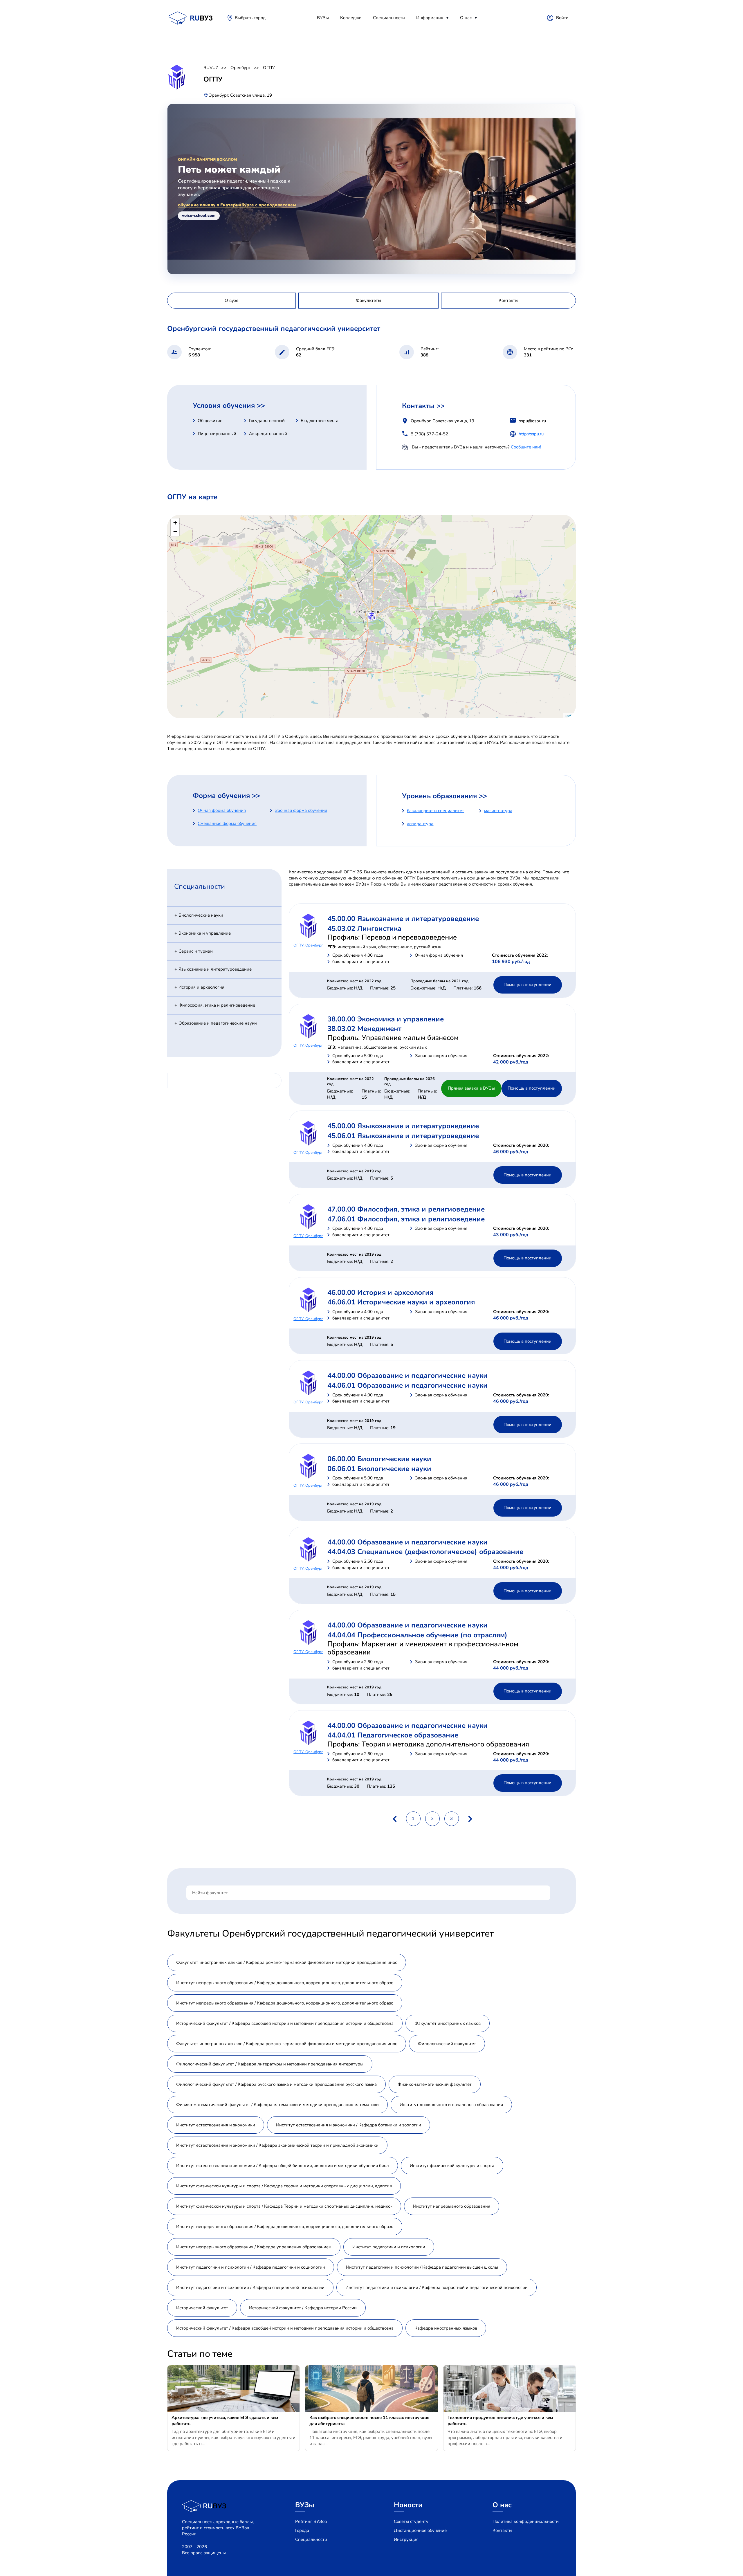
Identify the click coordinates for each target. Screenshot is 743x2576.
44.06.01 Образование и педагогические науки (407, 1385)
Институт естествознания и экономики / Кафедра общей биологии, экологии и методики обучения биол (283, 2166)
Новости (408, 2505)
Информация (430, 18)
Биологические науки (201, 915)
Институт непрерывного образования (452, 2206)
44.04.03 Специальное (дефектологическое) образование (425, 1552)
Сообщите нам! (526, 447)
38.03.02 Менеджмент (364, 1029)
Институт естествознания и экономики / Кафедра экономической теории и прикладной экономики (277, 2145)
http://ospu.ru (531, 434)
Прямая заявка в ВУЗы (471, 1088)
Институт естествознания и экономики (216, 2125)
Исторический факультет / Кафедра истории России (303, 2308)
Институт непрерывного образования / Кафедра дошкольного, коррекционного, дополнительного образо (285, 1983)
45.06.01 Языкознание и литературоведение (403, 1136)
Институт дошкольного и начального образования (451, 2105)
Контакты (502, 2530)
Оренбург (241, 68)
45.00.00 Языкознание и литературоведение (403, 919)
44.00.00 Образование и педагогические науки (407, 1376)
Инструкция (406, 2539)
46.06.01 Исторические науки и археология (401, 1302)
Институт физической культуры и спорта (452, 2166)
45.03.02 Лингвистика (364, 929)
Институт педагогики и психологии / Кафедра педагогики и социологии (251, 2267)
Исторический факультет (202, 2308)
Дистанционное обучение (420, 2530)
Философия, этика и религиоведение (217, 1005)
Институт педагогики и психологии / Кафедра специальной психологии (250, 2287)
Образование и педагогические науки (218, 1023)
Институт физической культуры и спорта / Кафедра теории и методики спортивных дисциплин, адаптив (284, 2186)
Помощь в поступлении (528, 985)
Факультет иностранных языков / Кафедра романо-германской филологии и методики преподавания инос (287, 1962)
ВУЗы (323, 18)
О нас (466, 18)
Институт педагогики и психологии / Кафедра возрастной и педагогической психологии (437, 2287)
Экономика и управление (205, 933)
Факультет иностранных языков (448, 2023)
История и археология (201, 987)
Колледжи (351, 18)
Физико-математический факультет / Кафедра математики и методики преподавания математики (277, 2105)
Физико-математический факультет (435, 2084)
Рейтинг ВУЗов (311, 2521)
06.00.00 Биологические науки (379, 1459)
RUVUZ (211, 68)
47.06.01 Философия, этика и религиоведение (406, 1219)
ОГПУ (269, 68)
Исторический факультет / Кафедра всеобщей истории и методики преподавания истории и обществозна (285, 2023)
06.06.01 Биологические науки (379, 1469)
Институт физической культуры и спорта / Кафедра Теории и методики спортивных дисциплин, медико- (284, 2206)
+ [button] (175, 523)
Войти (562, 18)
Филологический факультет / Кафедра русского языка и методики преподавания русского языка (276, 2084)
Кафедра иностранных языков (446, 2328)
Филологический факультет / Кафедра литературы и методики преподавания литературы (270, 2064)
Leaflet (570, 715)
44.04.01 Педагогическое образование (393, 1735)
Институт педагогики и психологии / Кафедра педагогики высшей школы (422, 2267)
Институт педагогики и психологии (389, 2247)
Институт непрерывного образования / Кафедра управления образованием (254, 2247)
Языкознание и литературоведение (215, 969)
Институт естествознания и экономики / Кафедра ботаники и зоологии (349, 2125)
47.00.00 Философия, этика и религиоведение (406, 1209)
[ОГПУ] (372, 616)
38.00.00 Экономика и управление (386, 1019)
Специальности (389, 18)
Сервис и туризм (196, 951)
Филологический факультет (447, 2044)
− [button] (175, 531)
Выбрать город (250, 18)
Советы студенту (411, 2521)
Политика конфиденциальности (526, 2521)
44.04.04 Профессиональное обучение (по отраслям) (417, 1635)
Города (302, 2530)
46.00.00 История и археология (380, 1292)
